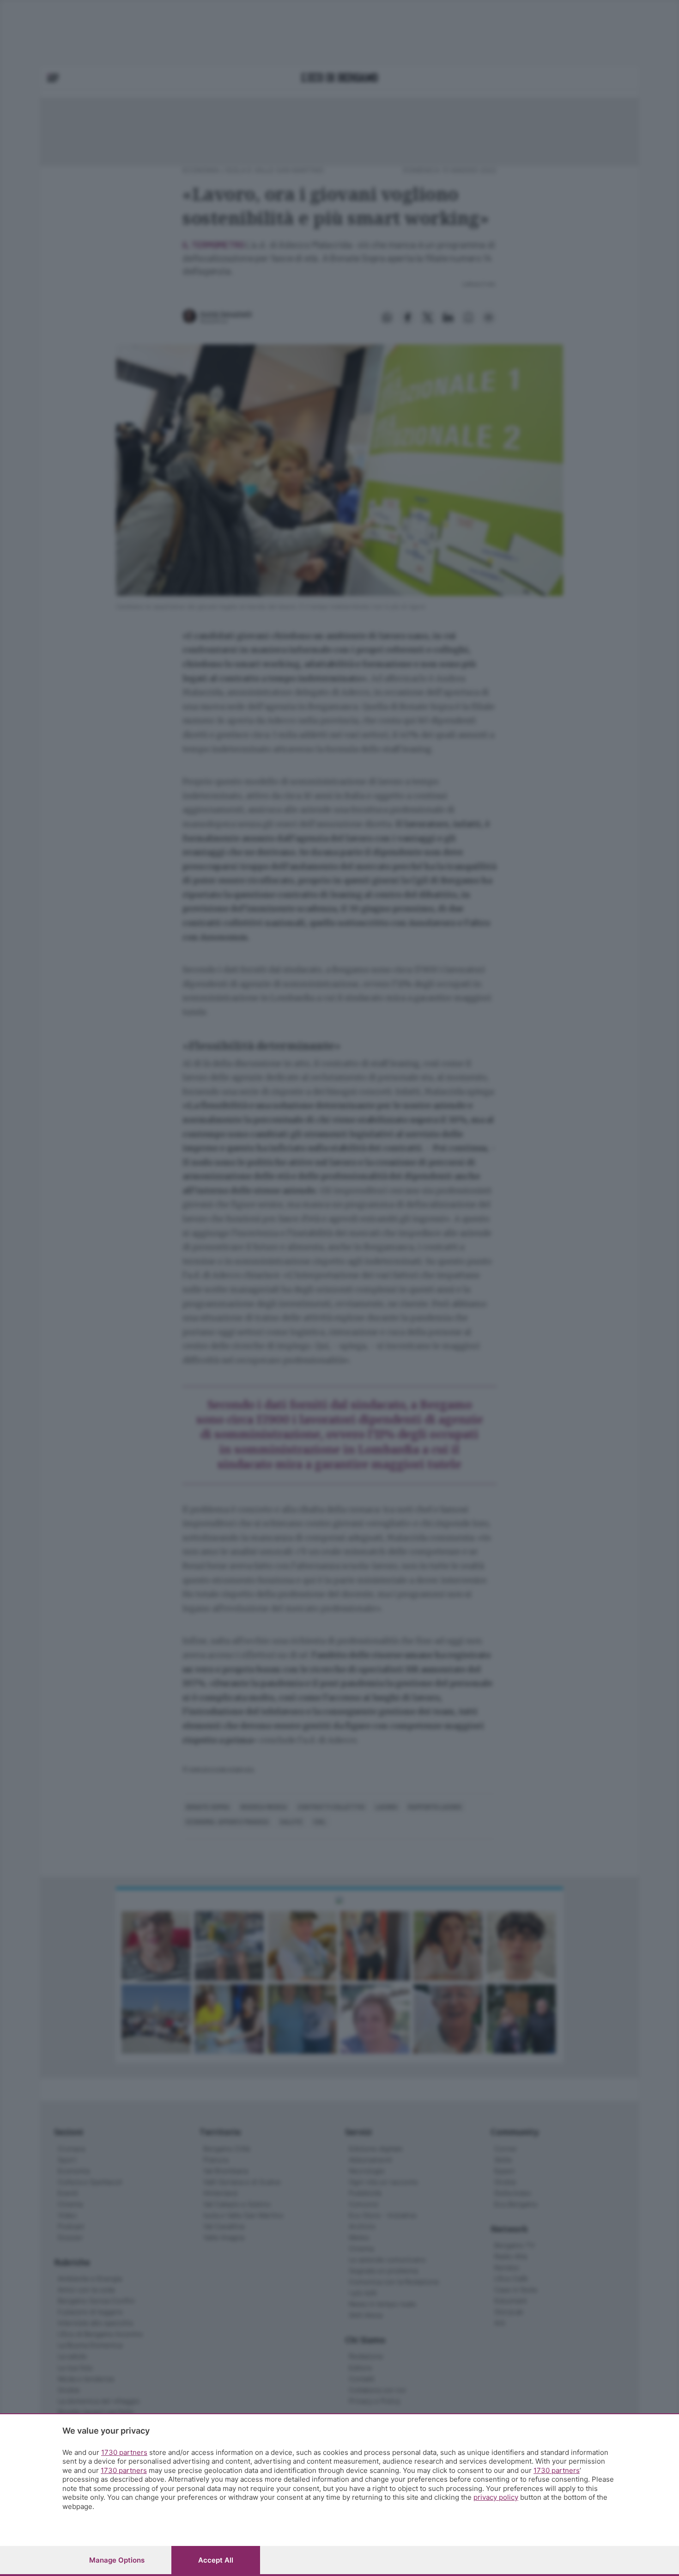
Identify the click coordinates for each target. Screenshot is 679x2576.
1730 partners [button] (124, 2452)
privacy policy (496, 2497)
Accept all (216, 2560)
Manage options (117, 2560)
